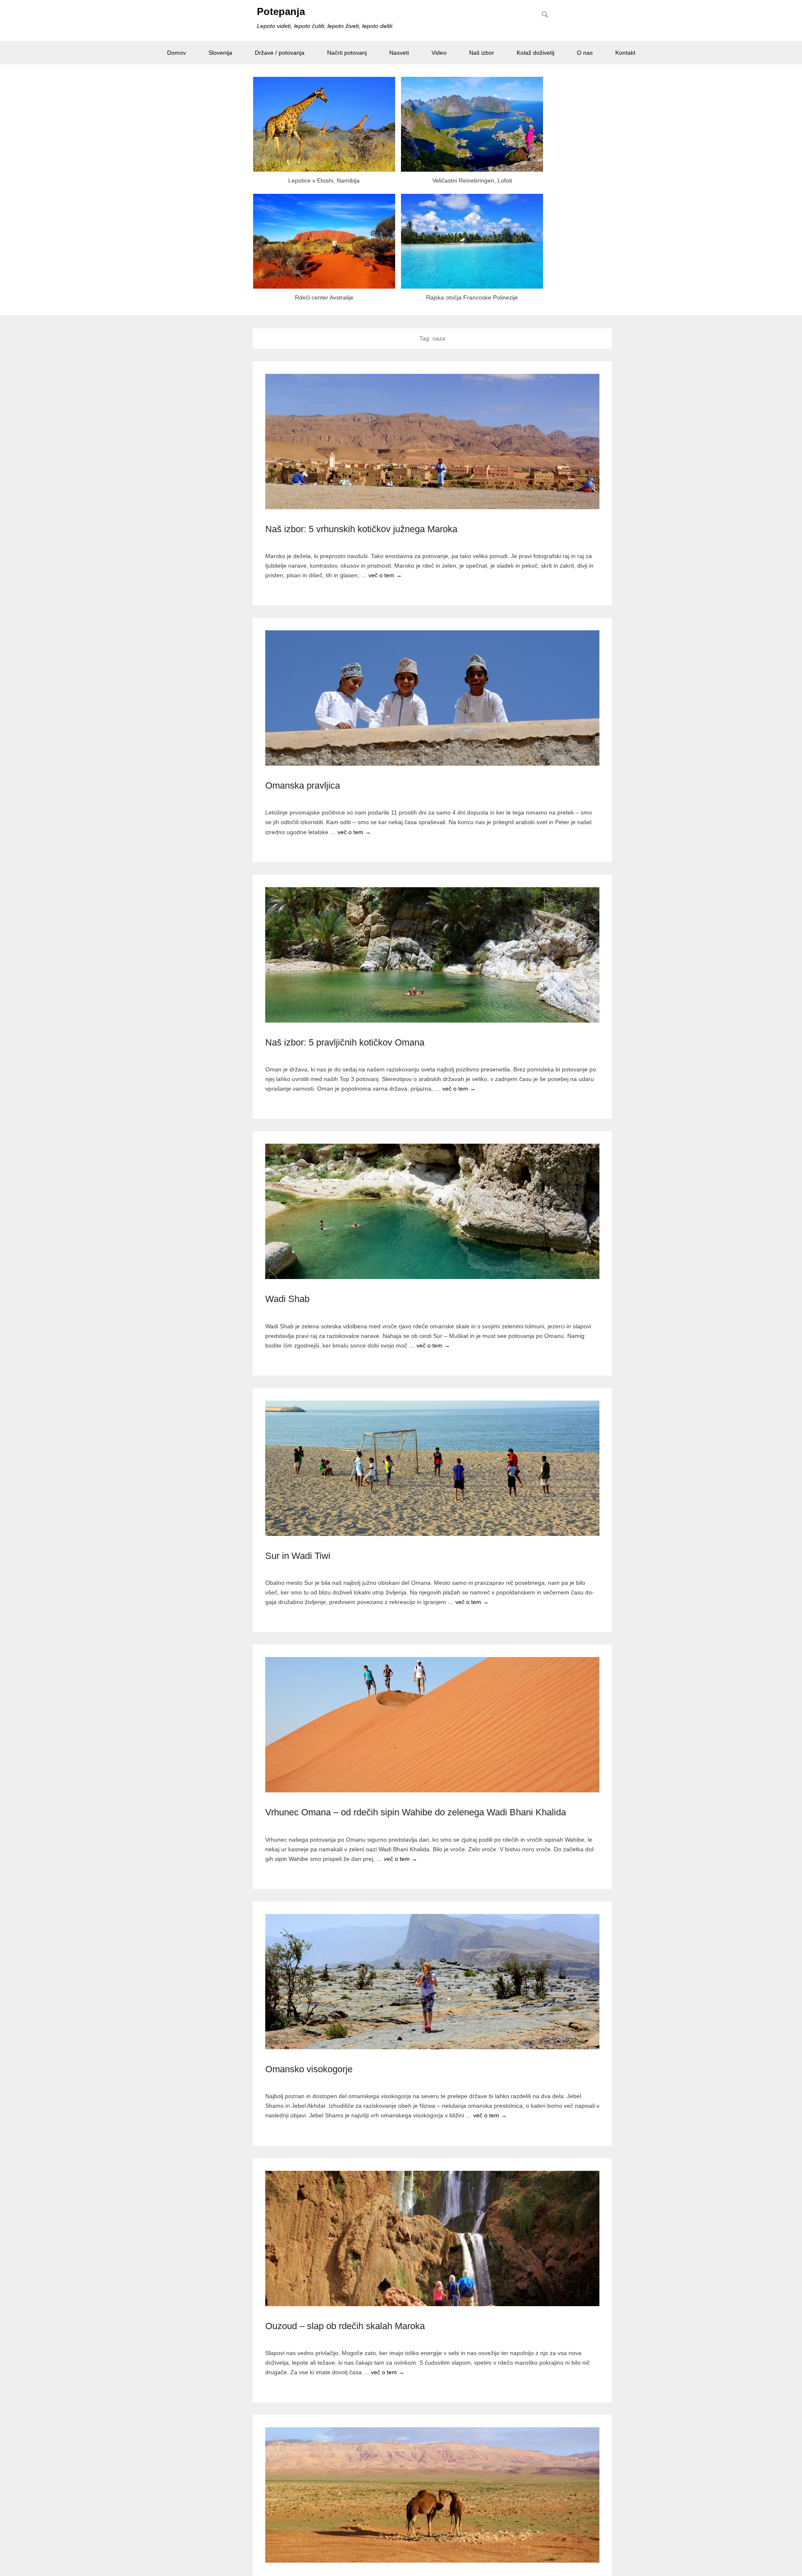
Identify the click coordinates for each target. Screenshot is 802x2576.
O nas (585, 53)
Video (439, 53)
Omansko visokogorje (309, 2069)
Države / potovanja (280, 53)
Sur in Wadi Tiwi (298, 1556)
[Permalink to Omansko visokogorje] (432, 1982)
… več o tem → (381, 575)
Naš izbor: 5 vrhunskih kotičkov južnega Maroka (361, 529)
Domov (176, 53)
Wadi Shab (287, 1299)
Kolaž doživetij (536, 53)
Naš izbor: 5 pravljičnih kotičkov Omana (345, 1042)
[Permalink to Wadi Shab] (432, 1211)
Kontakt (625, 53)
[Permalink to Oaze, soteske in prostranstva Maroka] (432, 2495)
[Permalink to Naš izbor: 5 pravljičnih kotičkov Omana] (432, 955)
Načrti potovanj (347, 53)
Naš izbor (482, 53)
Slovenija (220, 53)
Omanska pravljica (303, 785)
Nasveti (399, 53)
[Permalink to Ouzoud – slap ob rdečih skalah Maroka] (432, 2238)
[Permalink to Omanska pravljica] (432, 698)
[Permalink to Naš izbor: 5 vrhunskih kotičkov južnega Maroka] (432, 442)
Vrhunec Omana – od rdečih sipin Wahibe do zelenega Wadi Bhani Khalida (416, 1812)
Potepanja (281, 11)
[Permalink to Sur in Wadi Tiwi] (432, 1468)
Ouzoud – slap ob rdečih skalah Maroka (345, 2326)
